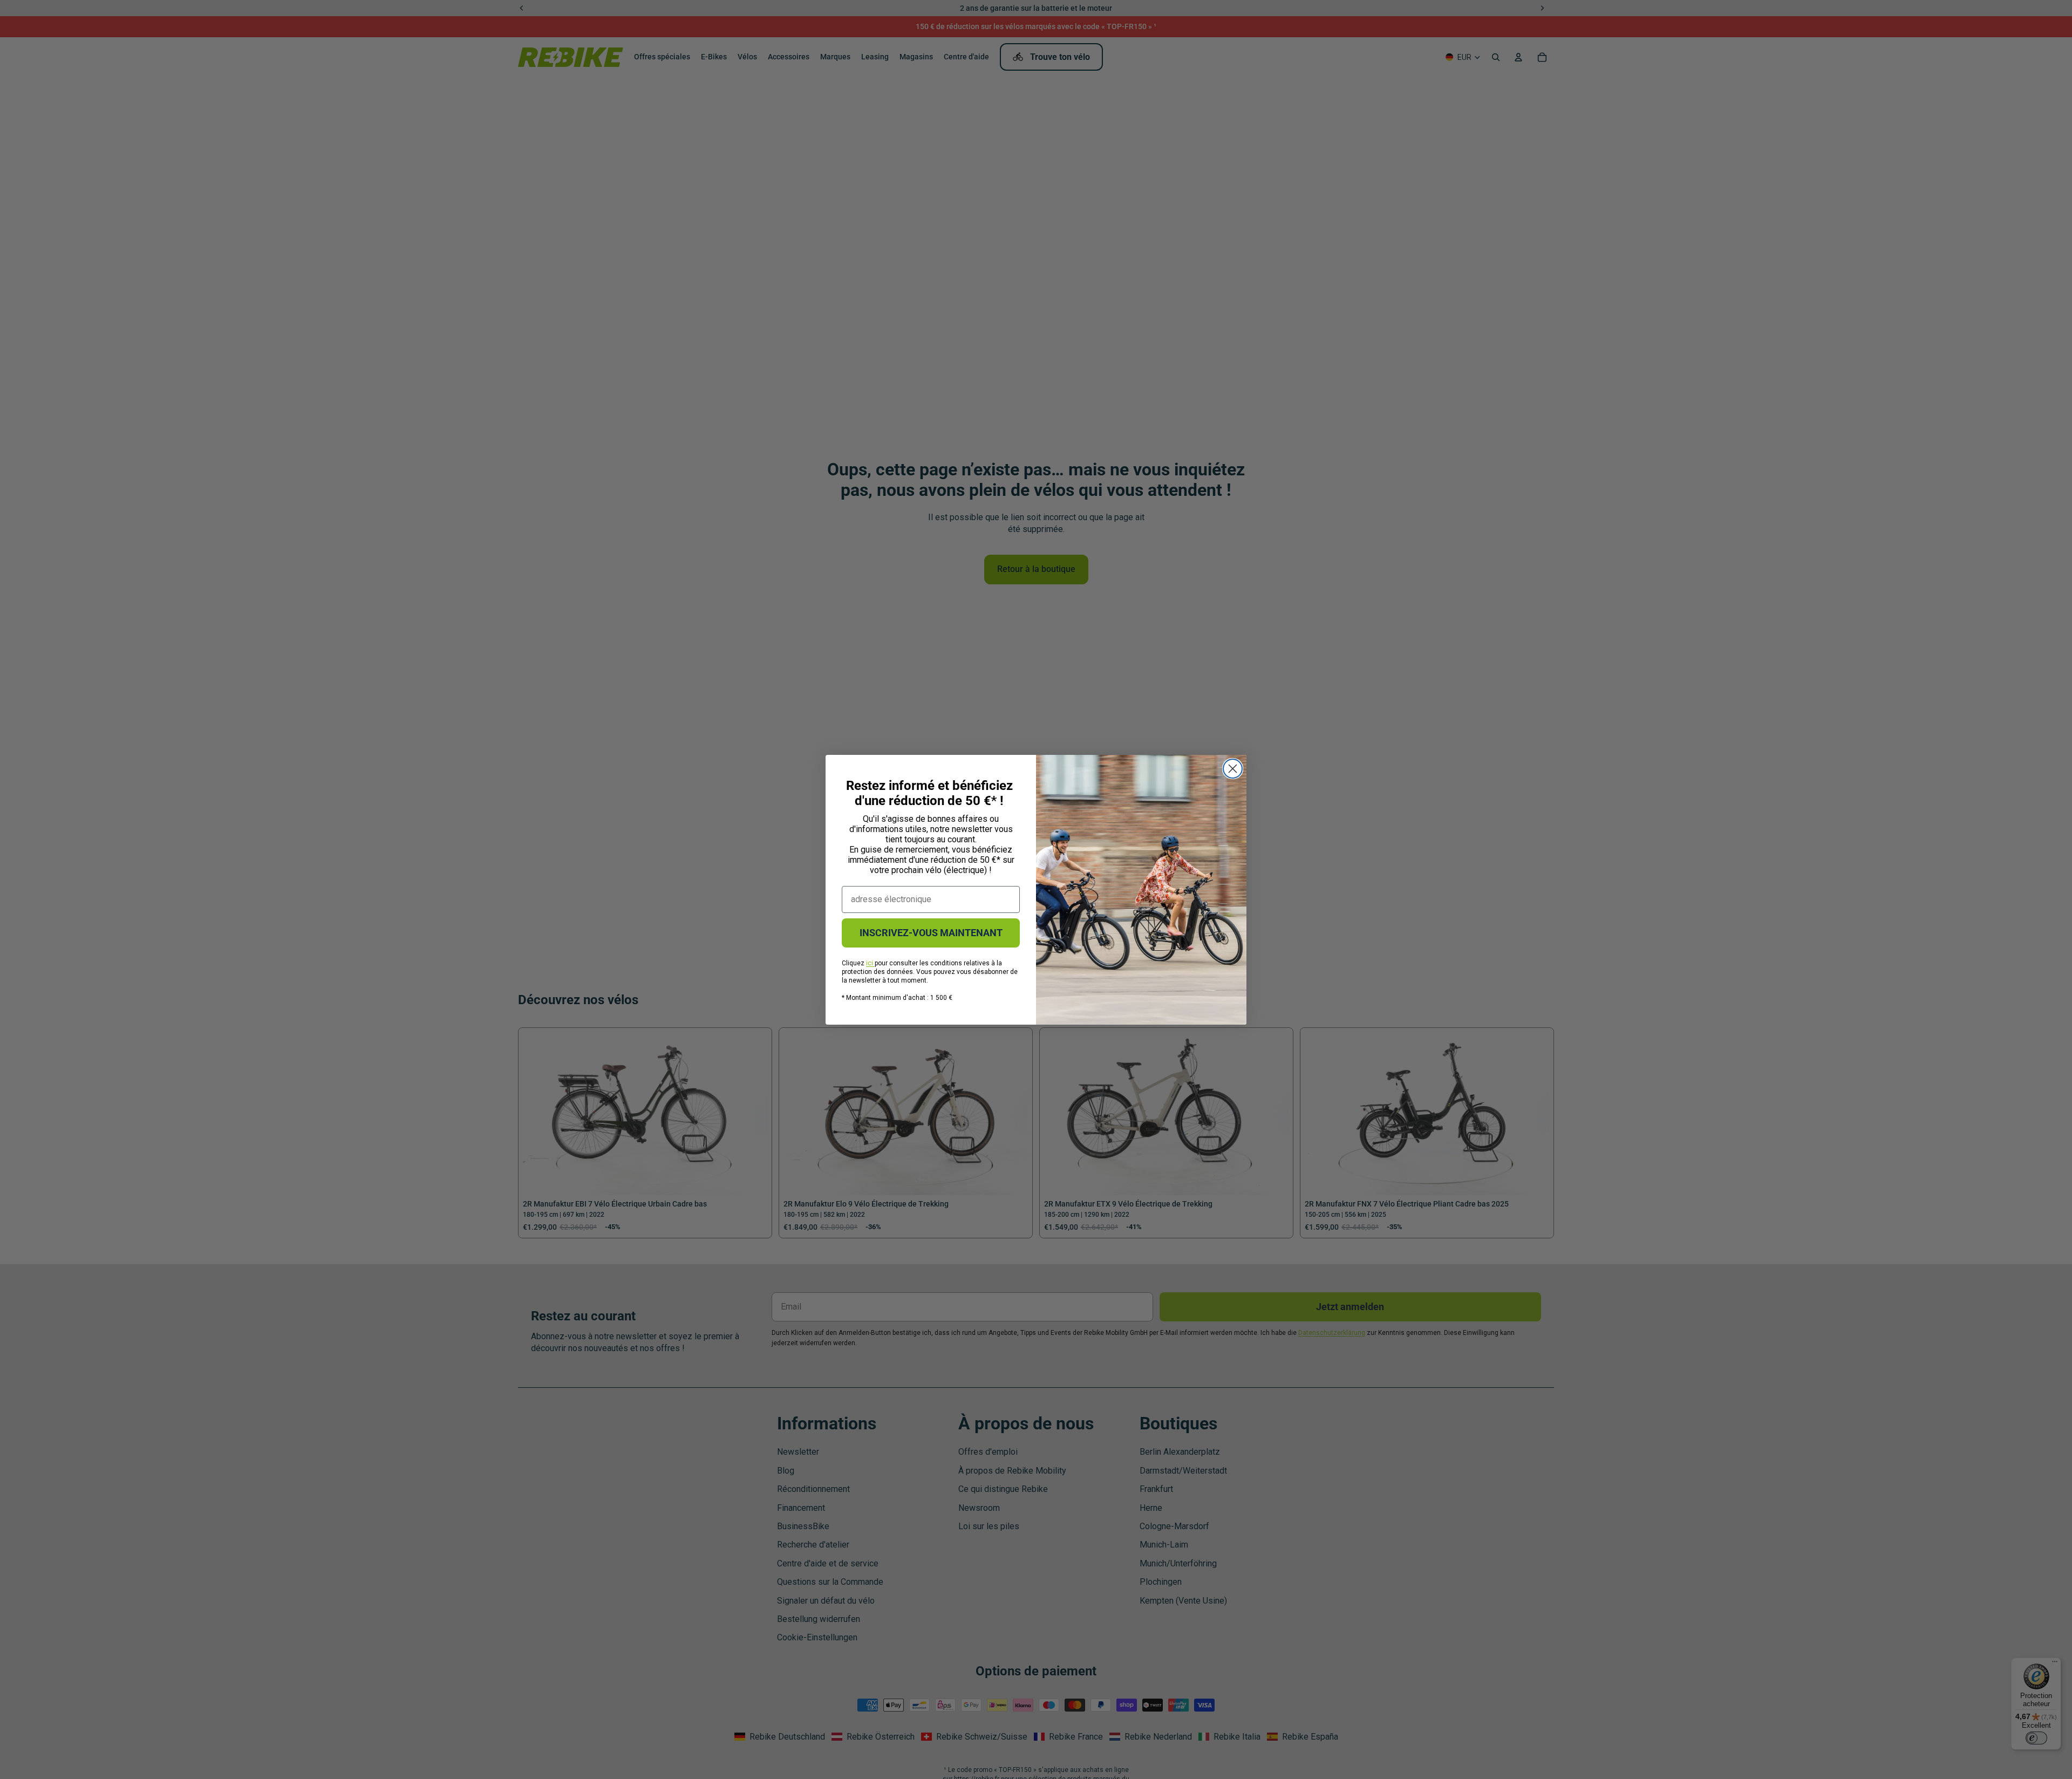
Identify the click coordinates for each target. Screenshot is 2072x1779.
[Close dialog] (1233, 769)
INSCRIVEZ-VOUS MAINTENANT (931, 933)
